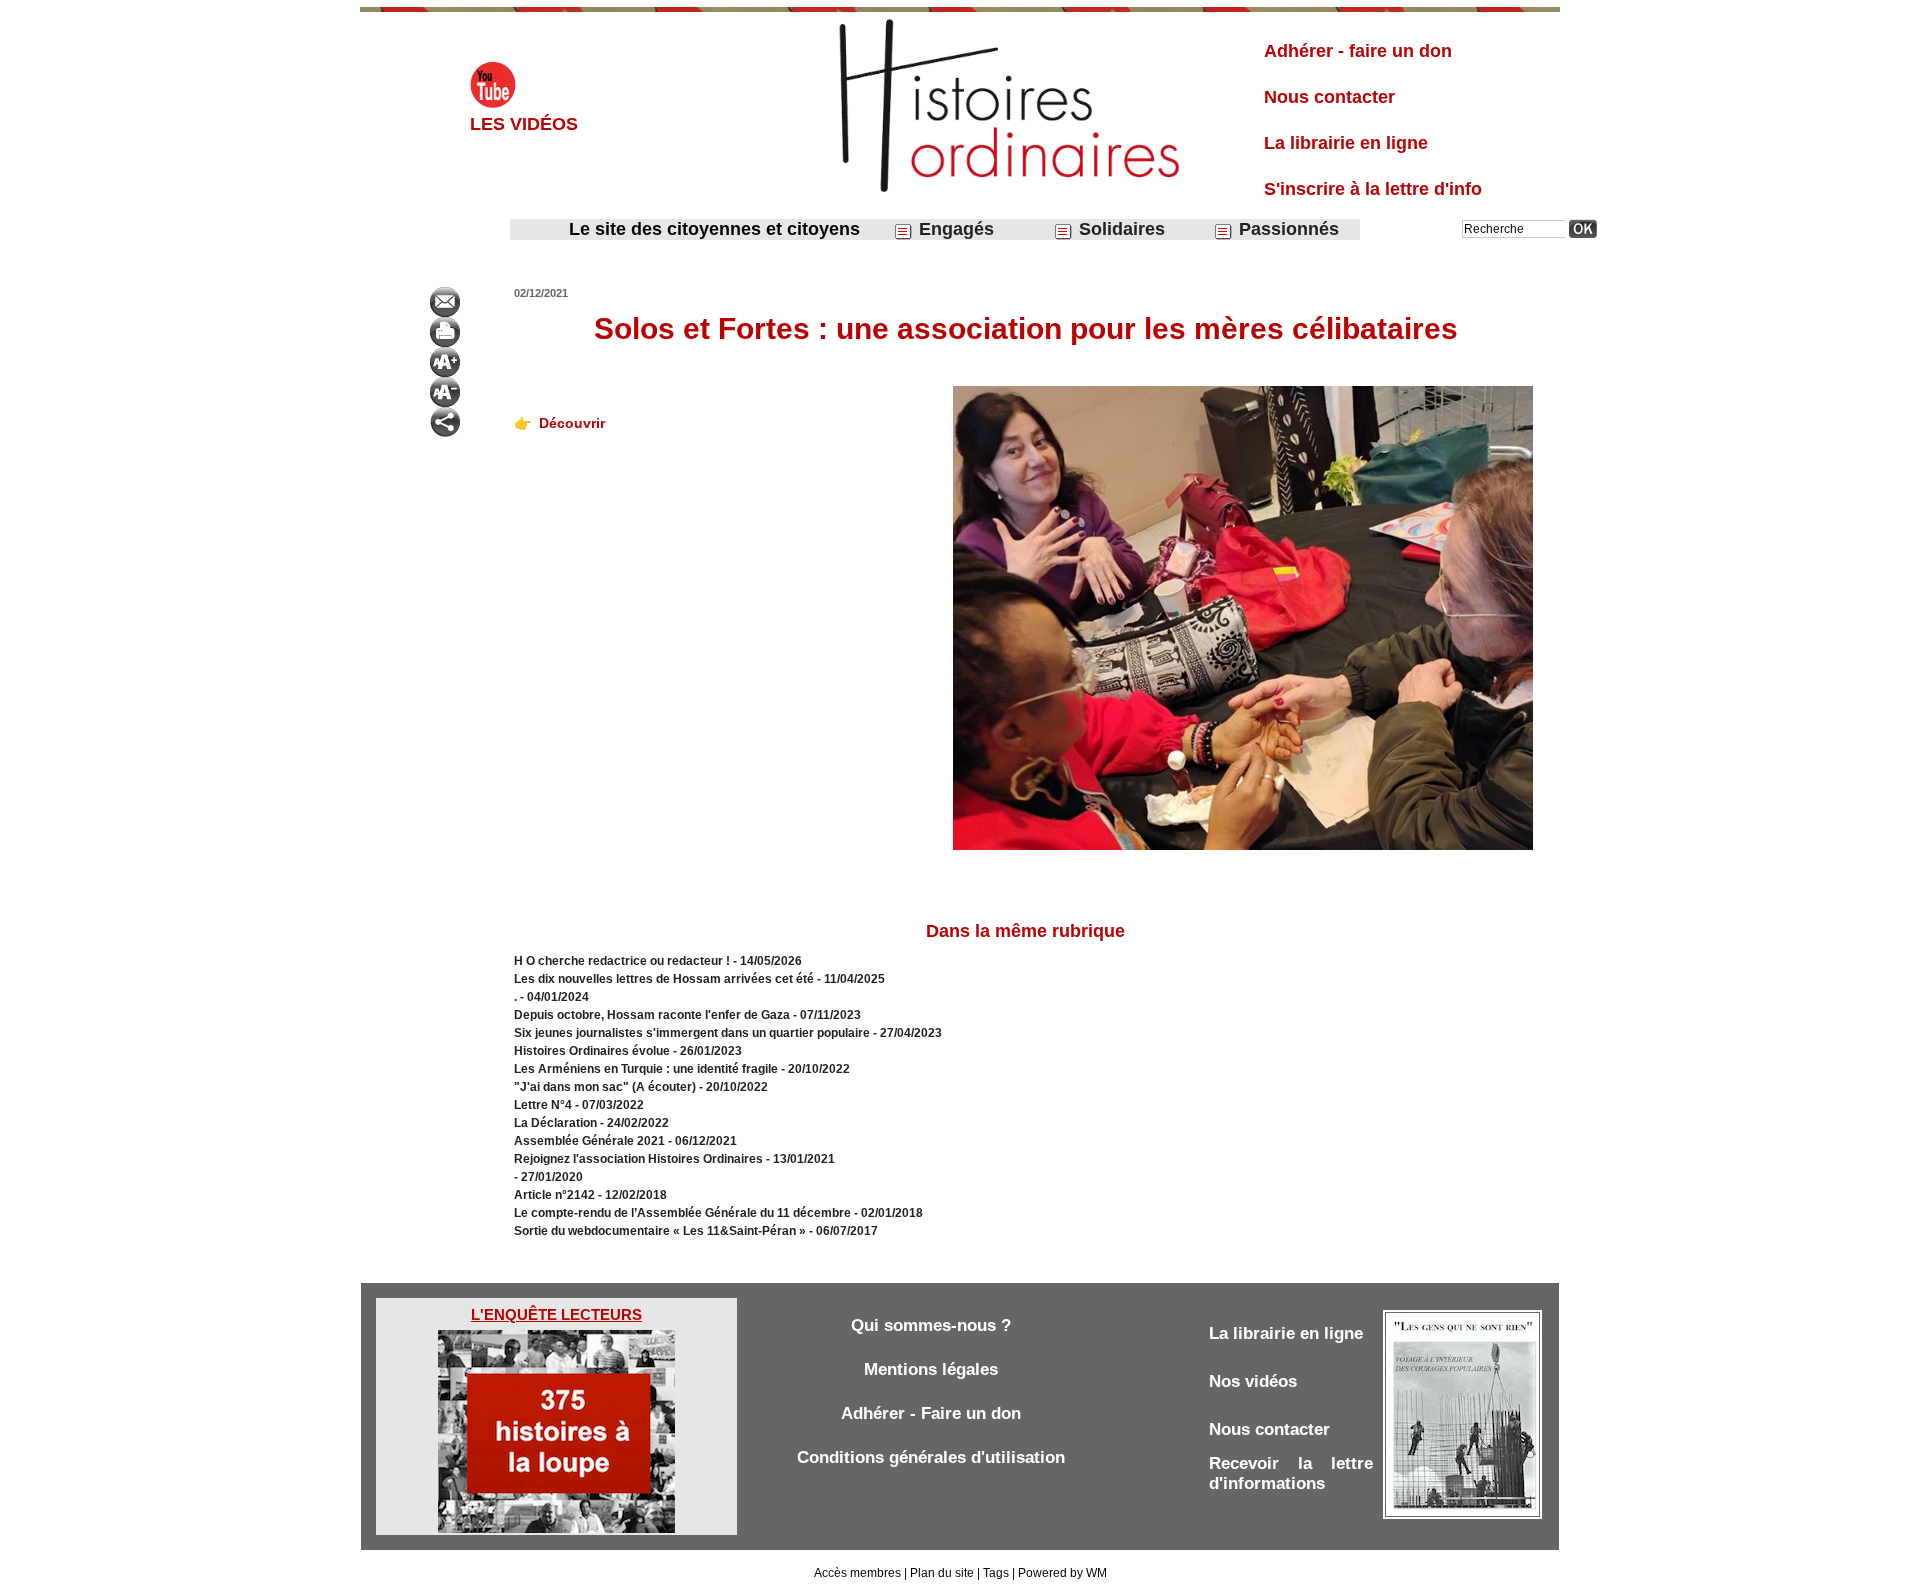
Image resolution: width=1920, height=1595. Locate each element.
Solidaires (1119, 229)
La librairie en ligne (1346, 143)
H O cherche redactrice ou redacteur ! (622, 961)
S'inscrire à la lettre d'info (1373, 189)
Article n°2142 (554, 1195)
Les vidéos (524, 124)
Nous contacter (1329, 97)
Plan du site (942, 1573)
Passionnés (1286, 229)
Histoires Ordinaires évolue (592, 1051)
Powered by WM (1062, 1573)
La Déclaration (555, 1123)
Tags (996, 1573)
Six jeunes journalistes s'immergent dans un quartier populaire (692, 1033)
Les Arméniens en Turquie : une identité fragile (646, 1069)
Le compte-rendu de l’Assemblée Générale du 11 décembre (682, 1213)
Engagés (954, 229)
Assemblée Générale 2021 (591, 1141)
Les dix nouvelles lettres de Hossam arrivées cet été (664, 979)
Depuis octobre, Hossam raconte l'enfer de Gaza (652, 1015)
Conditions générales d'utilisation (931, 1457)
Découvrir (572, 423)
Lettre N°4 (544, 1105)
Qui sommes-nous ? (931, 1325)
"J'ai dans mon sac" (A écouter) (605, 1087)
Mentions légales (931, 1369)
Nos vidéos (1253, 1381)
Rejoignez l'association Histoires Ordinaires (638, 1159)
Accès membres (857, 1573)
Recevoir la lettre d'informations (1291, 1473)
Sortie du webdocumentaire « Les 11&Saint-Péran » (661, 1231)
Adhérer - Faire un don (931, 1413)
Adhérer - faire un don (1358, 51)
